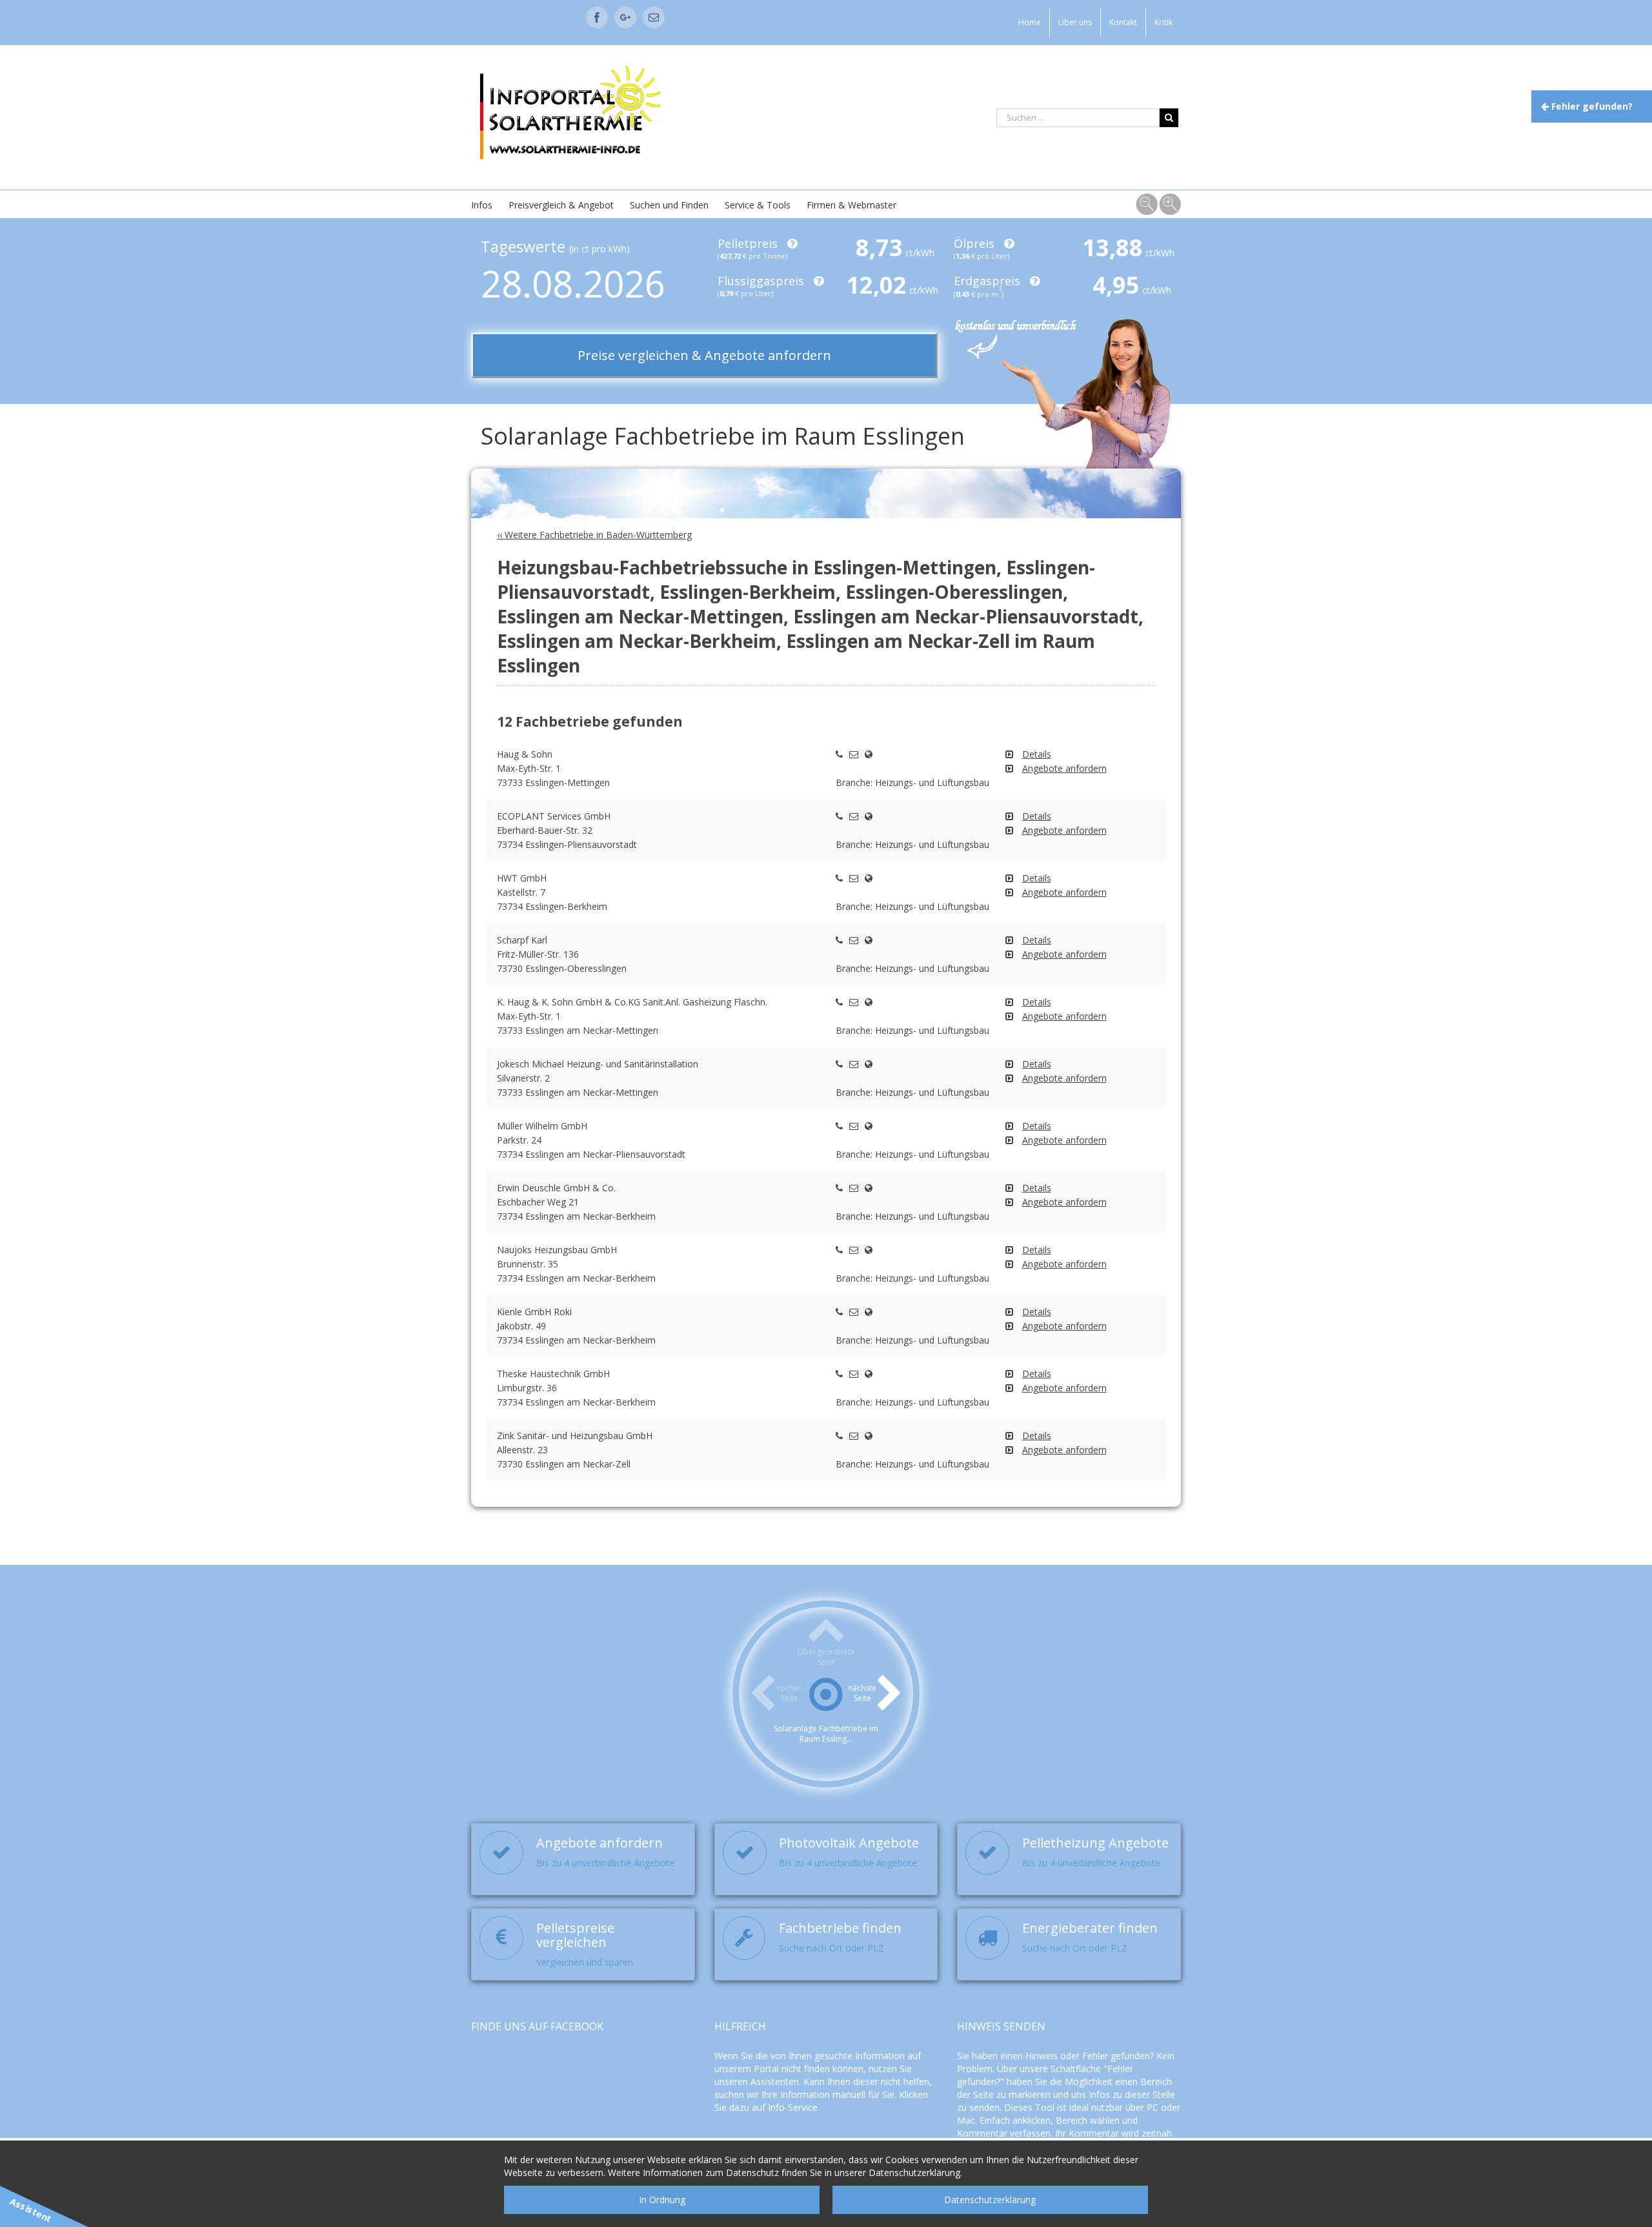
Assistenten (775, 2081)
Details (1037, 754)
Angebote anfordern (1064, 768)
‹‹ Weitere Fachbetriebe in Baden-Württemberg (594, 535)
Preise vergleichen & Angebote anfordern (704, 355)
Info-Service (793, 2107)
